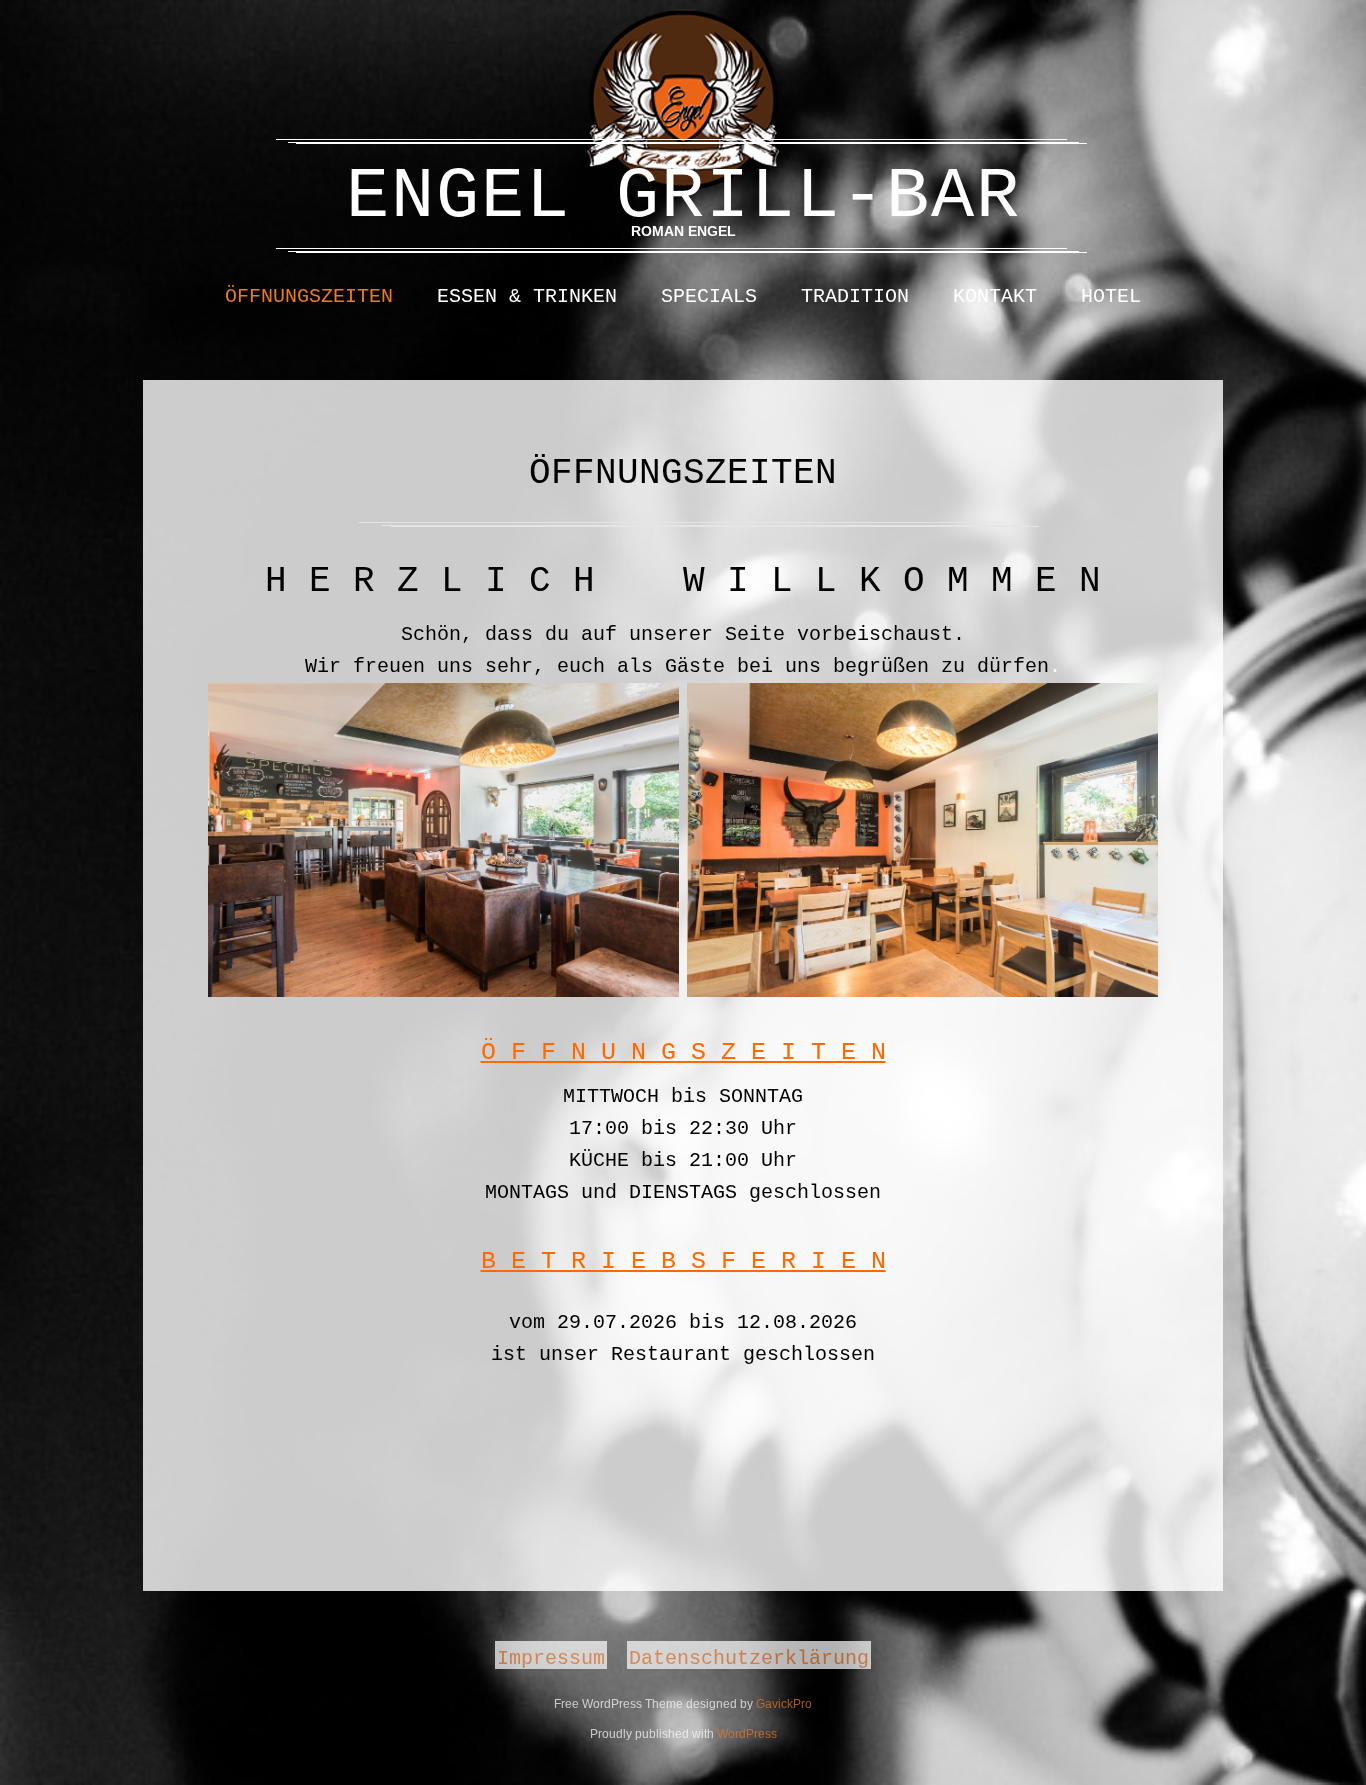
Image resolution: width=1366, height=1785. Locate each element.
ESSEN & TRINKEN (527, 296)
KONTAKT (995, 296)
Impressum (551, 1657)
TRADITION (855, 296)
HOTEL (1111, 296)
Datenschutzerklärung (749, 1657)
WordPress (747, 1734)
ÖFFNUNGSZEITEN (309, 296)
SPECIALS (709, 296)
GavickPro (784, 1704)
